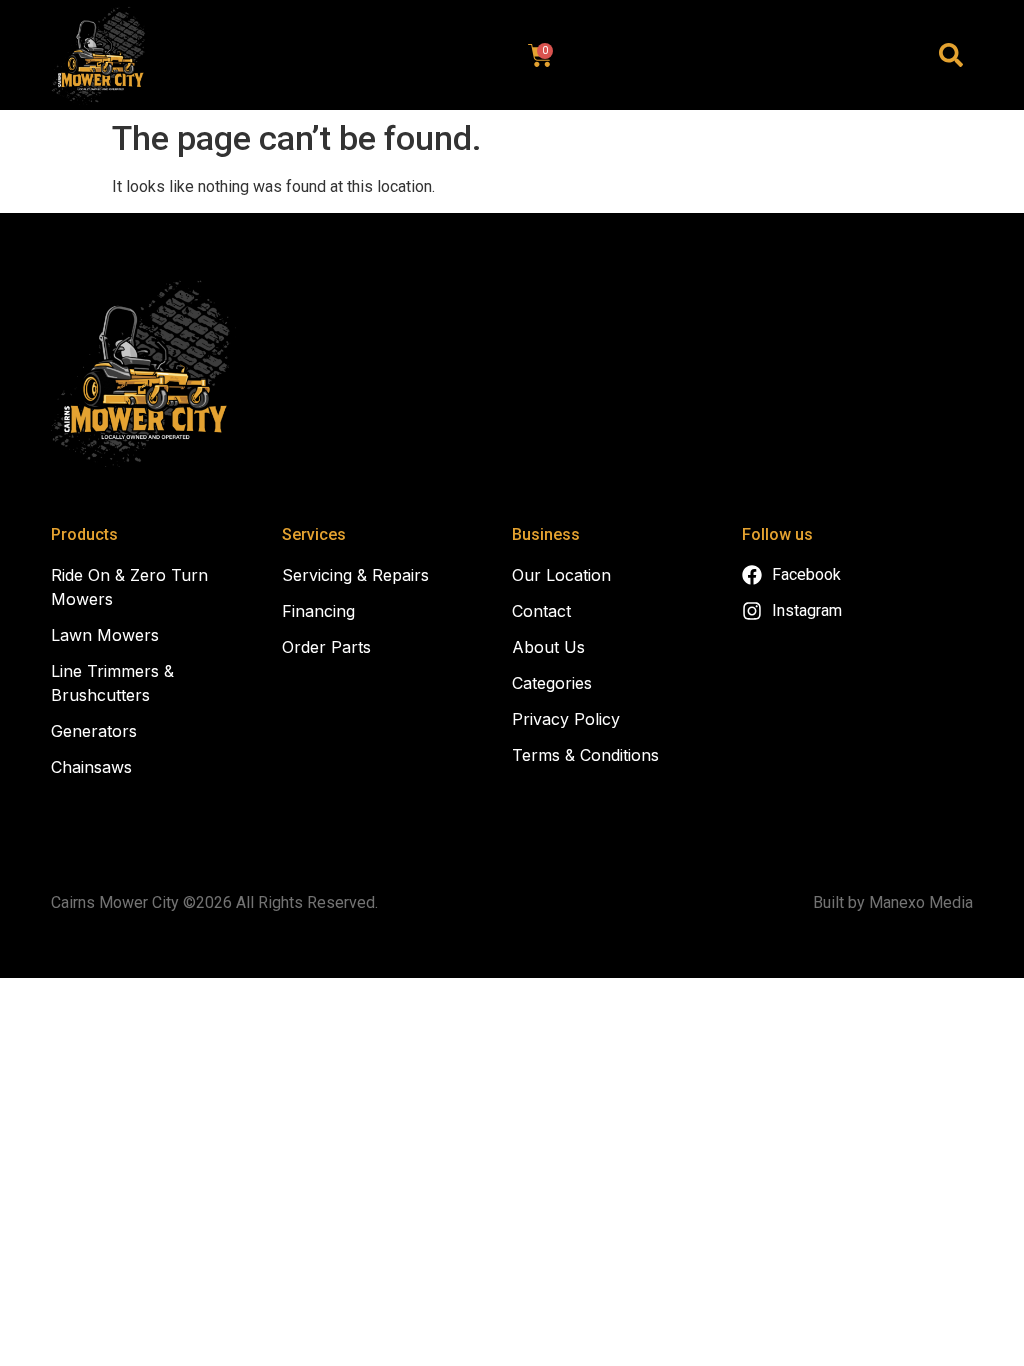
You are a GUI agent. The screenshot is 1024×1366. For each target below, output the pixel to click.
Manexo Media (921, 902)
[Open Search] (951, 55)
